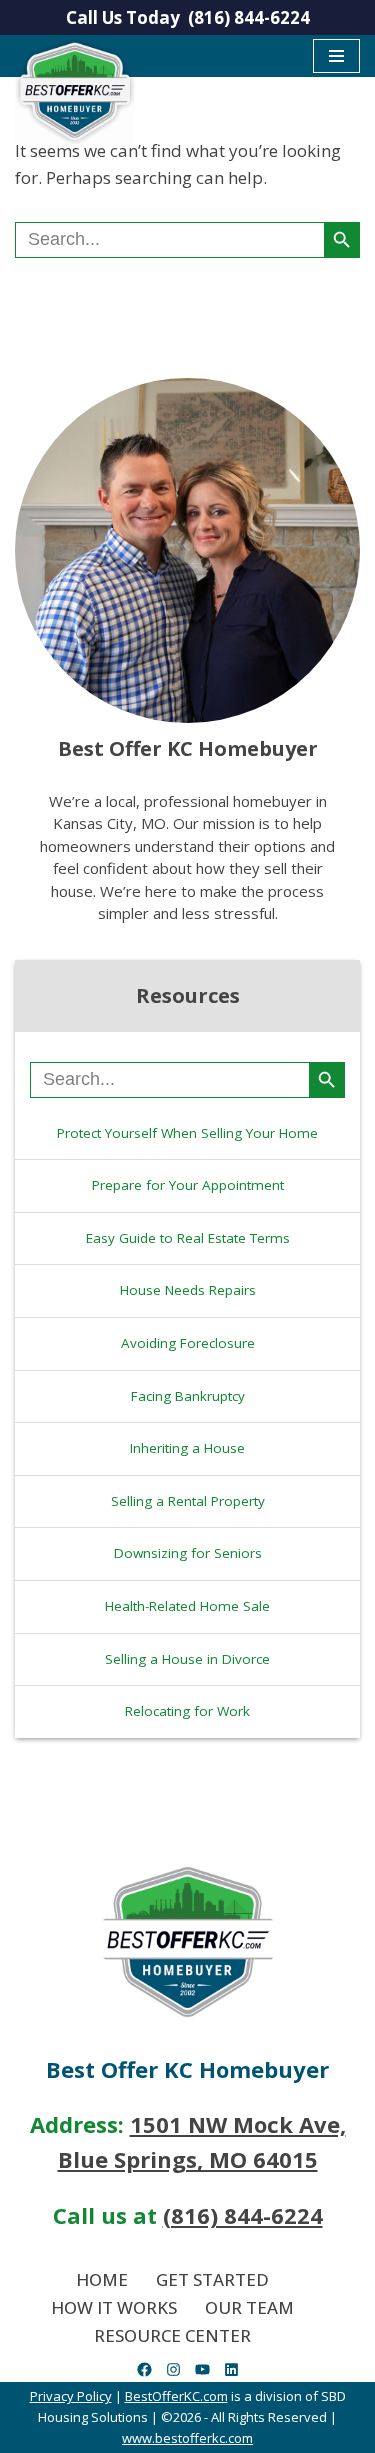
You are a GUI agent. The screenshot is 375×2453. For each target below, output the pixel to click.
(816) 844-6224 (249, 17)
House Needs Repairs (188, 1290)
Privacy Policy (71, 2397)
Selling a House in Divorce (187, 1659)
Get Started (212, 2279)
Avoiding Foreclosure (188, 1343)
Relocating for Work (187, 1711)
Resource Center (172, 2335)
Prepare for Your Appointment (188, 1185)
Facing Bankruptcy (188, 1396)
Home (102, 2279)
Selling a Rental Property (188, 1501)
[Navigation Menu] (336, 56)
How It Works (114, 2307)
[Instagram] (173, 2370)
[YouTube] (202, 2370)
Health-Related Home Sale (187, 1606)
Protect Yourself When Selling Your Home (187, 1133)
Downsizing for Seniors (188, 1553)
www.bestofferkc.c (178, 2438)
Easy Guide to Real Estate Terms (188, 1238)
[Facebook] (144, 2370)
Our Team (249, 2307)
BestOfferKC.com (176, 2397)
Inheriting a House (187, 1448)
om (243, 2438)
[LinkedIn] (231, 2370)
